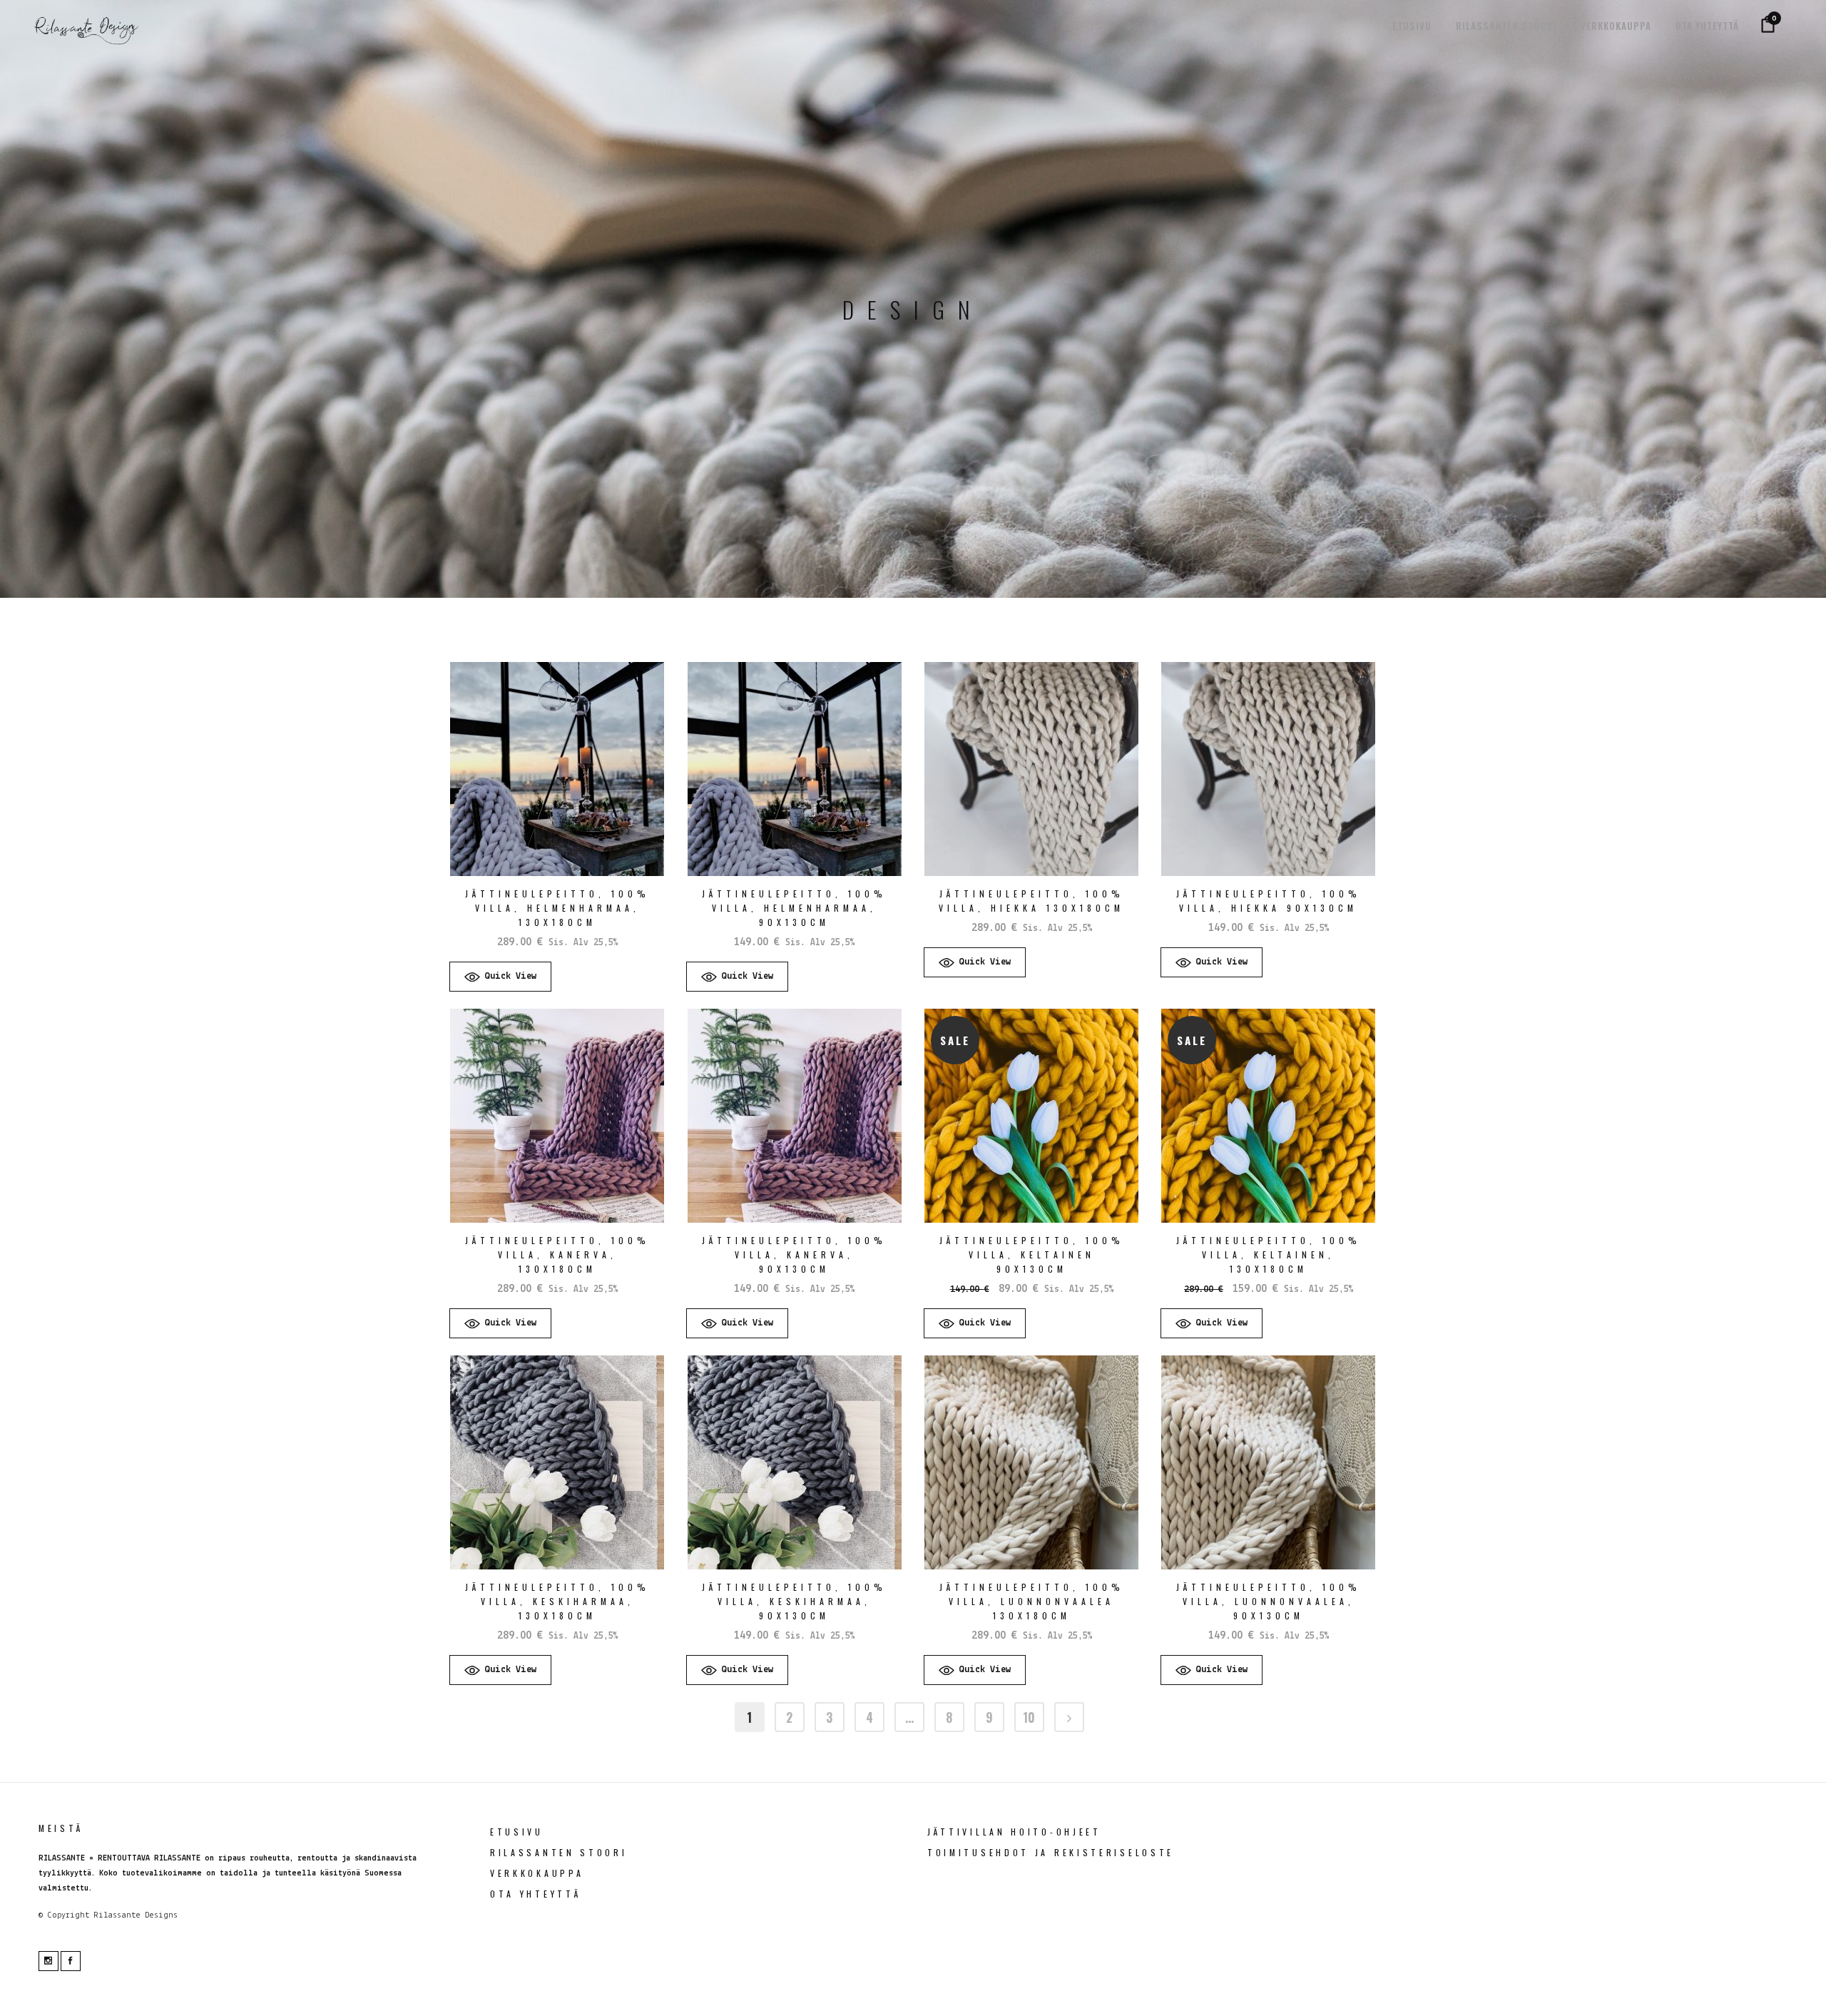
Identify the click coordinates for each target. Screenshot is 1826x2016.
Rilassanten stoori (559, 1852)
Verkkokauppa (537, 1873)
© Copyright (64, 1915)
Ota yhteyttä (535, 1894)
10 (1029, 1717)
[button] (500, 977)
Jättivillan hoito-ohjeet (1014, 1832)
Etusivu (517, 1832)
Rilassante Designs (136, 1915)
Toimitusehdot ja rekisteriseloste (1051, 1852)
